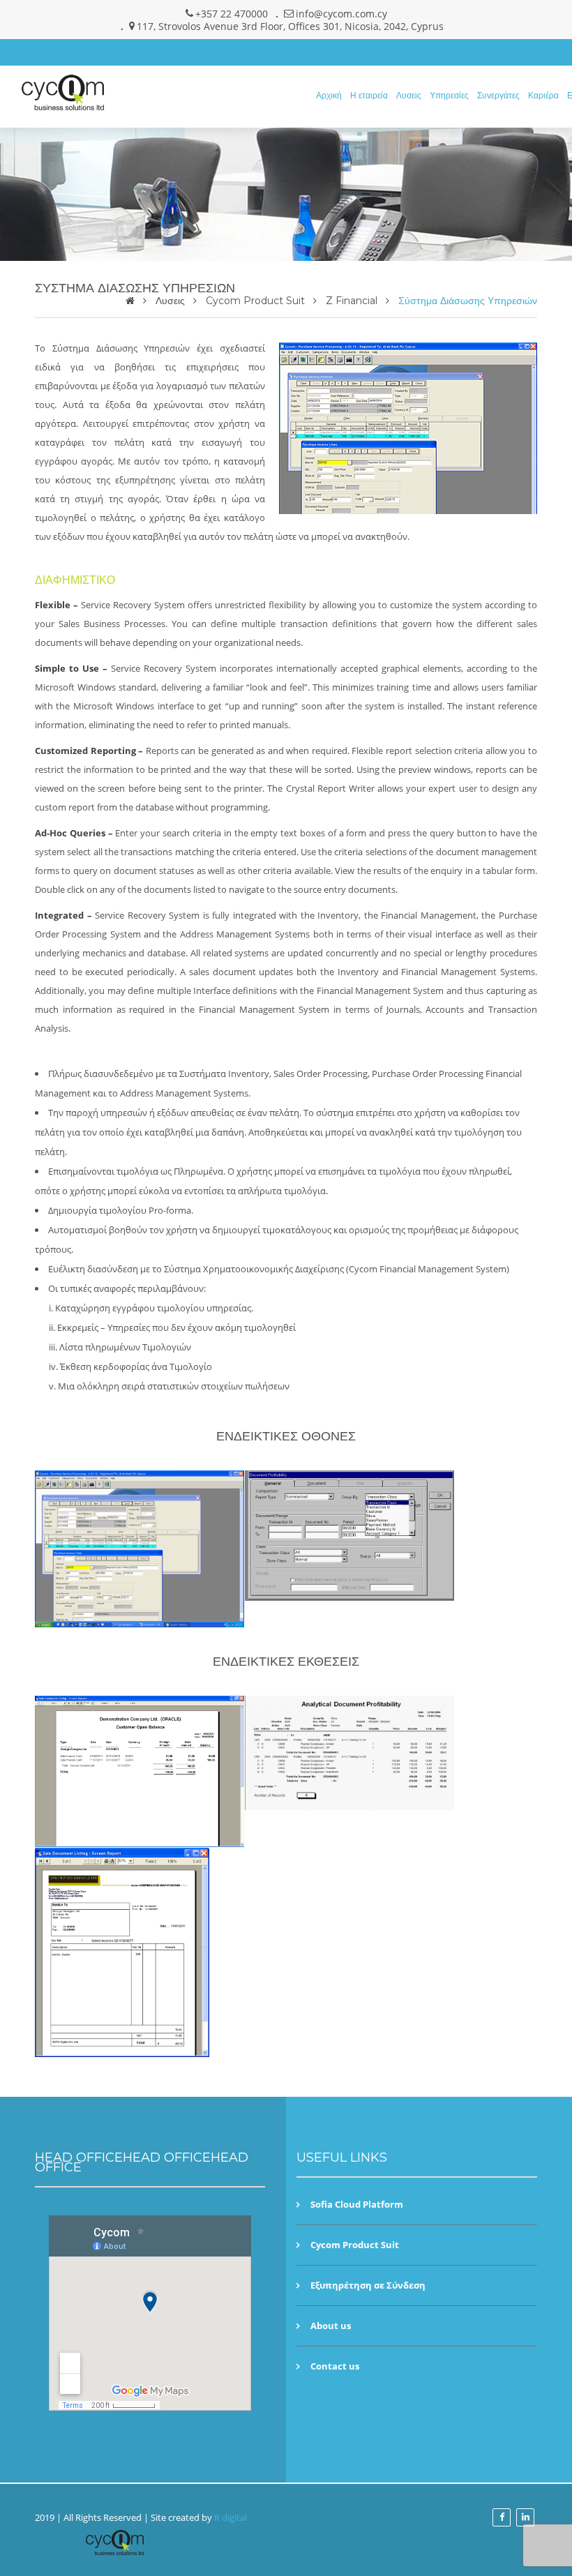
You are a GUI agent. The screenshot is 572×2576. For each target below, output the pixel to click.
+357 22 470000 (232, 14)
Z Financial (352, 301)
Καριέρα (543, 95)
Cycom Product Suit (255, 301)
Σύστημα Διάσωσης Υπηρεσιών (468, 301)
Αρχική (329, 95)
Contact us (335, 2366)
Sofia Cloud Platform (357, 2205)
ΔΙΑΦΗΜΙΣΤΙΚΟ (75, 580)
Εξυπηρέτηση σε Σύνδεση (368, 2285)
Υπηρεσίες (449, 95)
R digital (231, 2517)
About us (331, 2326)
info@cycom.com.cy (341, 14)
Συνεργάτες (498, 95)
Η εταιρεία (369, 95)
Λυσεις (409, 95)
